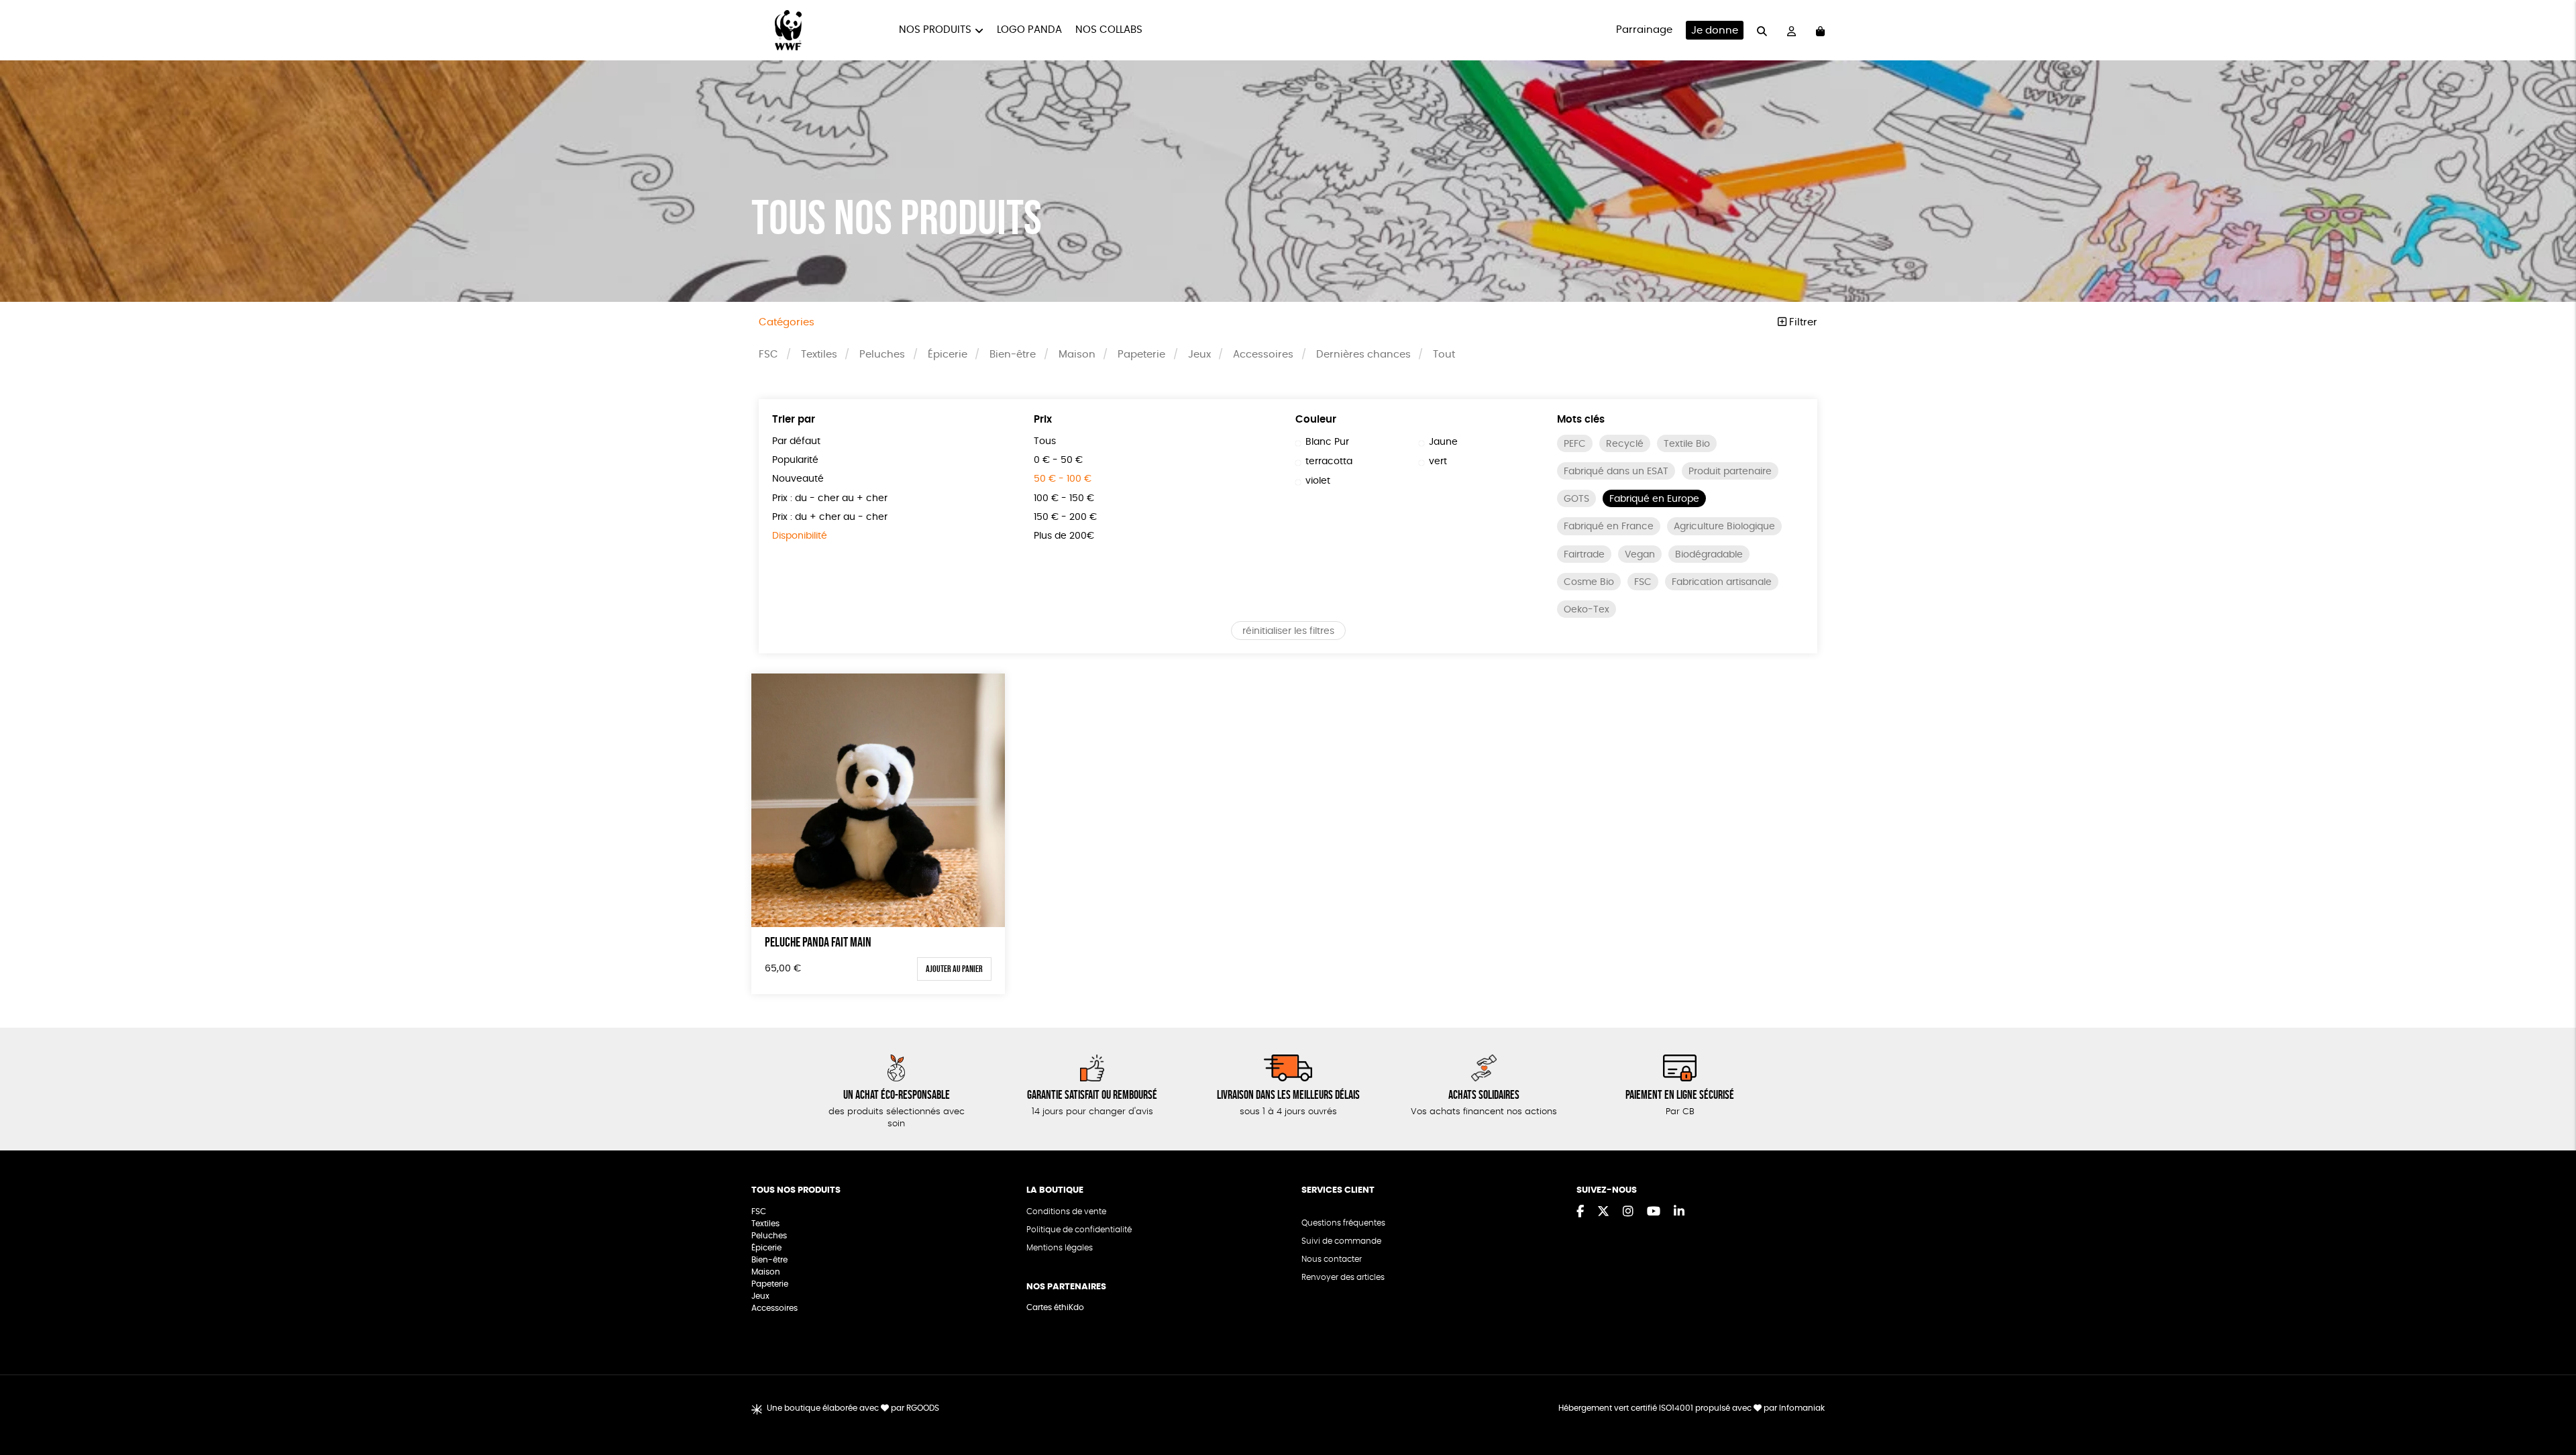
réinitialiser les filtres (1288, 631)
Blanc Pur (1327, 442)
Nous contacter (1332, 1259)
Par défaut (796, 441)
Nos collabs (1109, 30)
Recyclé (1625, 444)
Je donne (1715, 31)
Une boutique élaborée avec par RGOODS (853, 1408)
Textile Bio (1687, 444)
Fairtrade (1584, 555)
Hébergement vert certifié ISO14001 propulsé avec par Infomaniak (1692, 1408)
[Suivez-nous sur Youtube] (1654, 1212)
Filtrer (1802, 322)
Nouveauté (798, 479)
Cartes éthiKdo (1055, 1307)
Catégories (787, 322)
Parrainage (1644, 30)
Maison (1077, 355)
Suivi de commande (1341, 1241)
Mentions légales (1060, 1248)
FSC (768, 355)
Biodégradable (1709, 555)
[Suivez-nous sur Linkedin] (1679, 1212)
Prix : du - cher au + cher (830, 498)
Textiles (819, 355)
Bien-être (1013, 355)
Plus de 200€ (1064, 536)
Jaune (1443, 442)
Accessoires (1263, 355)
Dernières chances (1363, 355)
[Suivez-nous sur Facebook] (1580, 1212)
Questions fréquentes (1343, 1223)
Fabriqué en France (1609, 527)
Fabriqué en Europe (1654, 499)
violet (1318, 481)
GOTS (1576, 499)
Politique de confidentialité (1079, 1230)
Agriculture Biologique (1724, 527)
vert (1438, 462)
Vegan (1640, 555)
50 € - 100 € (1063, 479)
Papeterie (1141, 355)
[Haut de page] (2549, 1401)
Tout (1444, 355)
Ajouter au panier (954, 969)
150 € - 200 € (1065, 517)
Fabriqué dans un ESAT (1616, 472)
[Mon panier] (1820, 31)
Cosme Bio (1589, 582)
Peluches (882, 355)
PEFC (1575, 444)
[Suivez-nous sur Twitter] (1603, 1212)
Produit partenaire (1730, 472)
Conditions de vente (1066, 1211)
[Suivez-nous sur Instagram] (1628, 1212)
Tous (1045, 441)
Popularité (795, 460)
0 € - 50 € (1058, 460)
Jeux (1199, 355)
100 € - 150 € (1064, 498)
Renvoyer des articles (1343, 1277)
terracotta (1329, 462)
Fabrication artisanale (1722, 582)
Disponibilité (800, 536)
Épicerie (948, 355)
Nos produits (935, 30)
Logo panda (1029, 30)
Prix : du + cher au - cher (830, 517)
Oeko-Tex (1587, 610)
